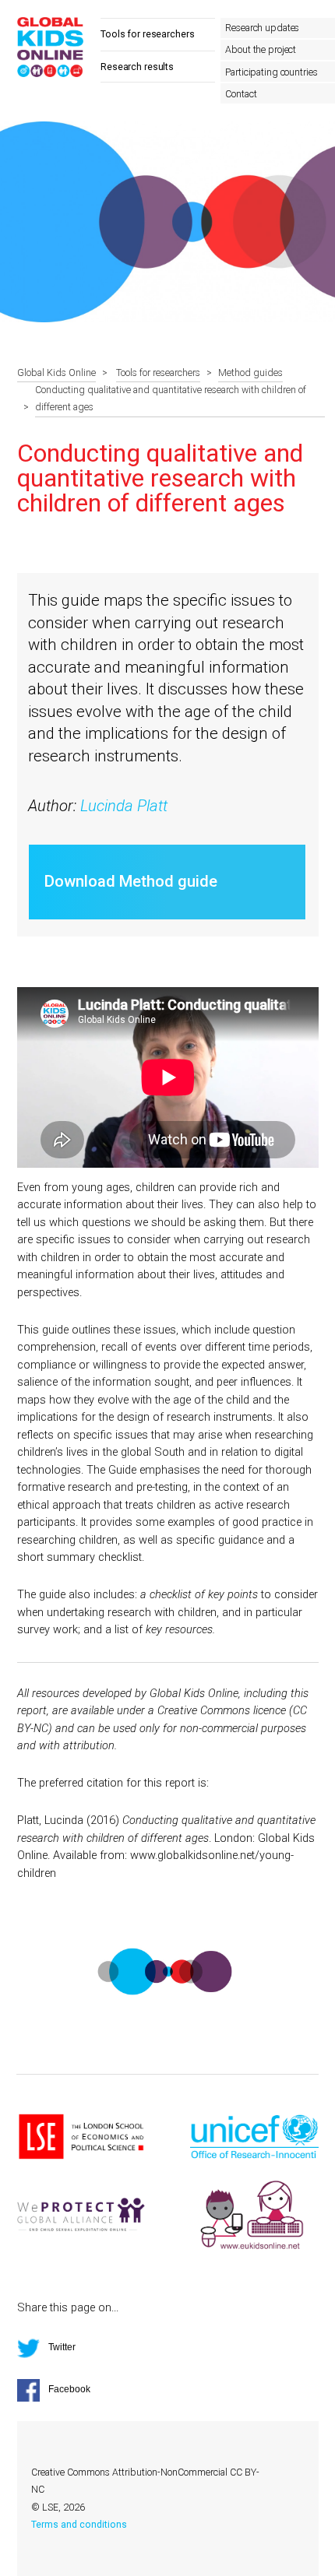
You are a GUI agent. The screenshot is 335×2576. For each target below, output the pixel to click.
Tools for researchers (147, 34)
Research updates (262, 28)
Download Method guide (131, 881)
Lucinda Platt (124, 806)
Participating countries (271, 72)
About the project (261, 50)
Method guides (250, 373)
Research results (137, 67)
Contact (241, 94)
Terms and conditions (79, 2525)
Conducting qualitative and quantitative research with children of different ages (171, 399)
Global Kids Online (56, 373)
